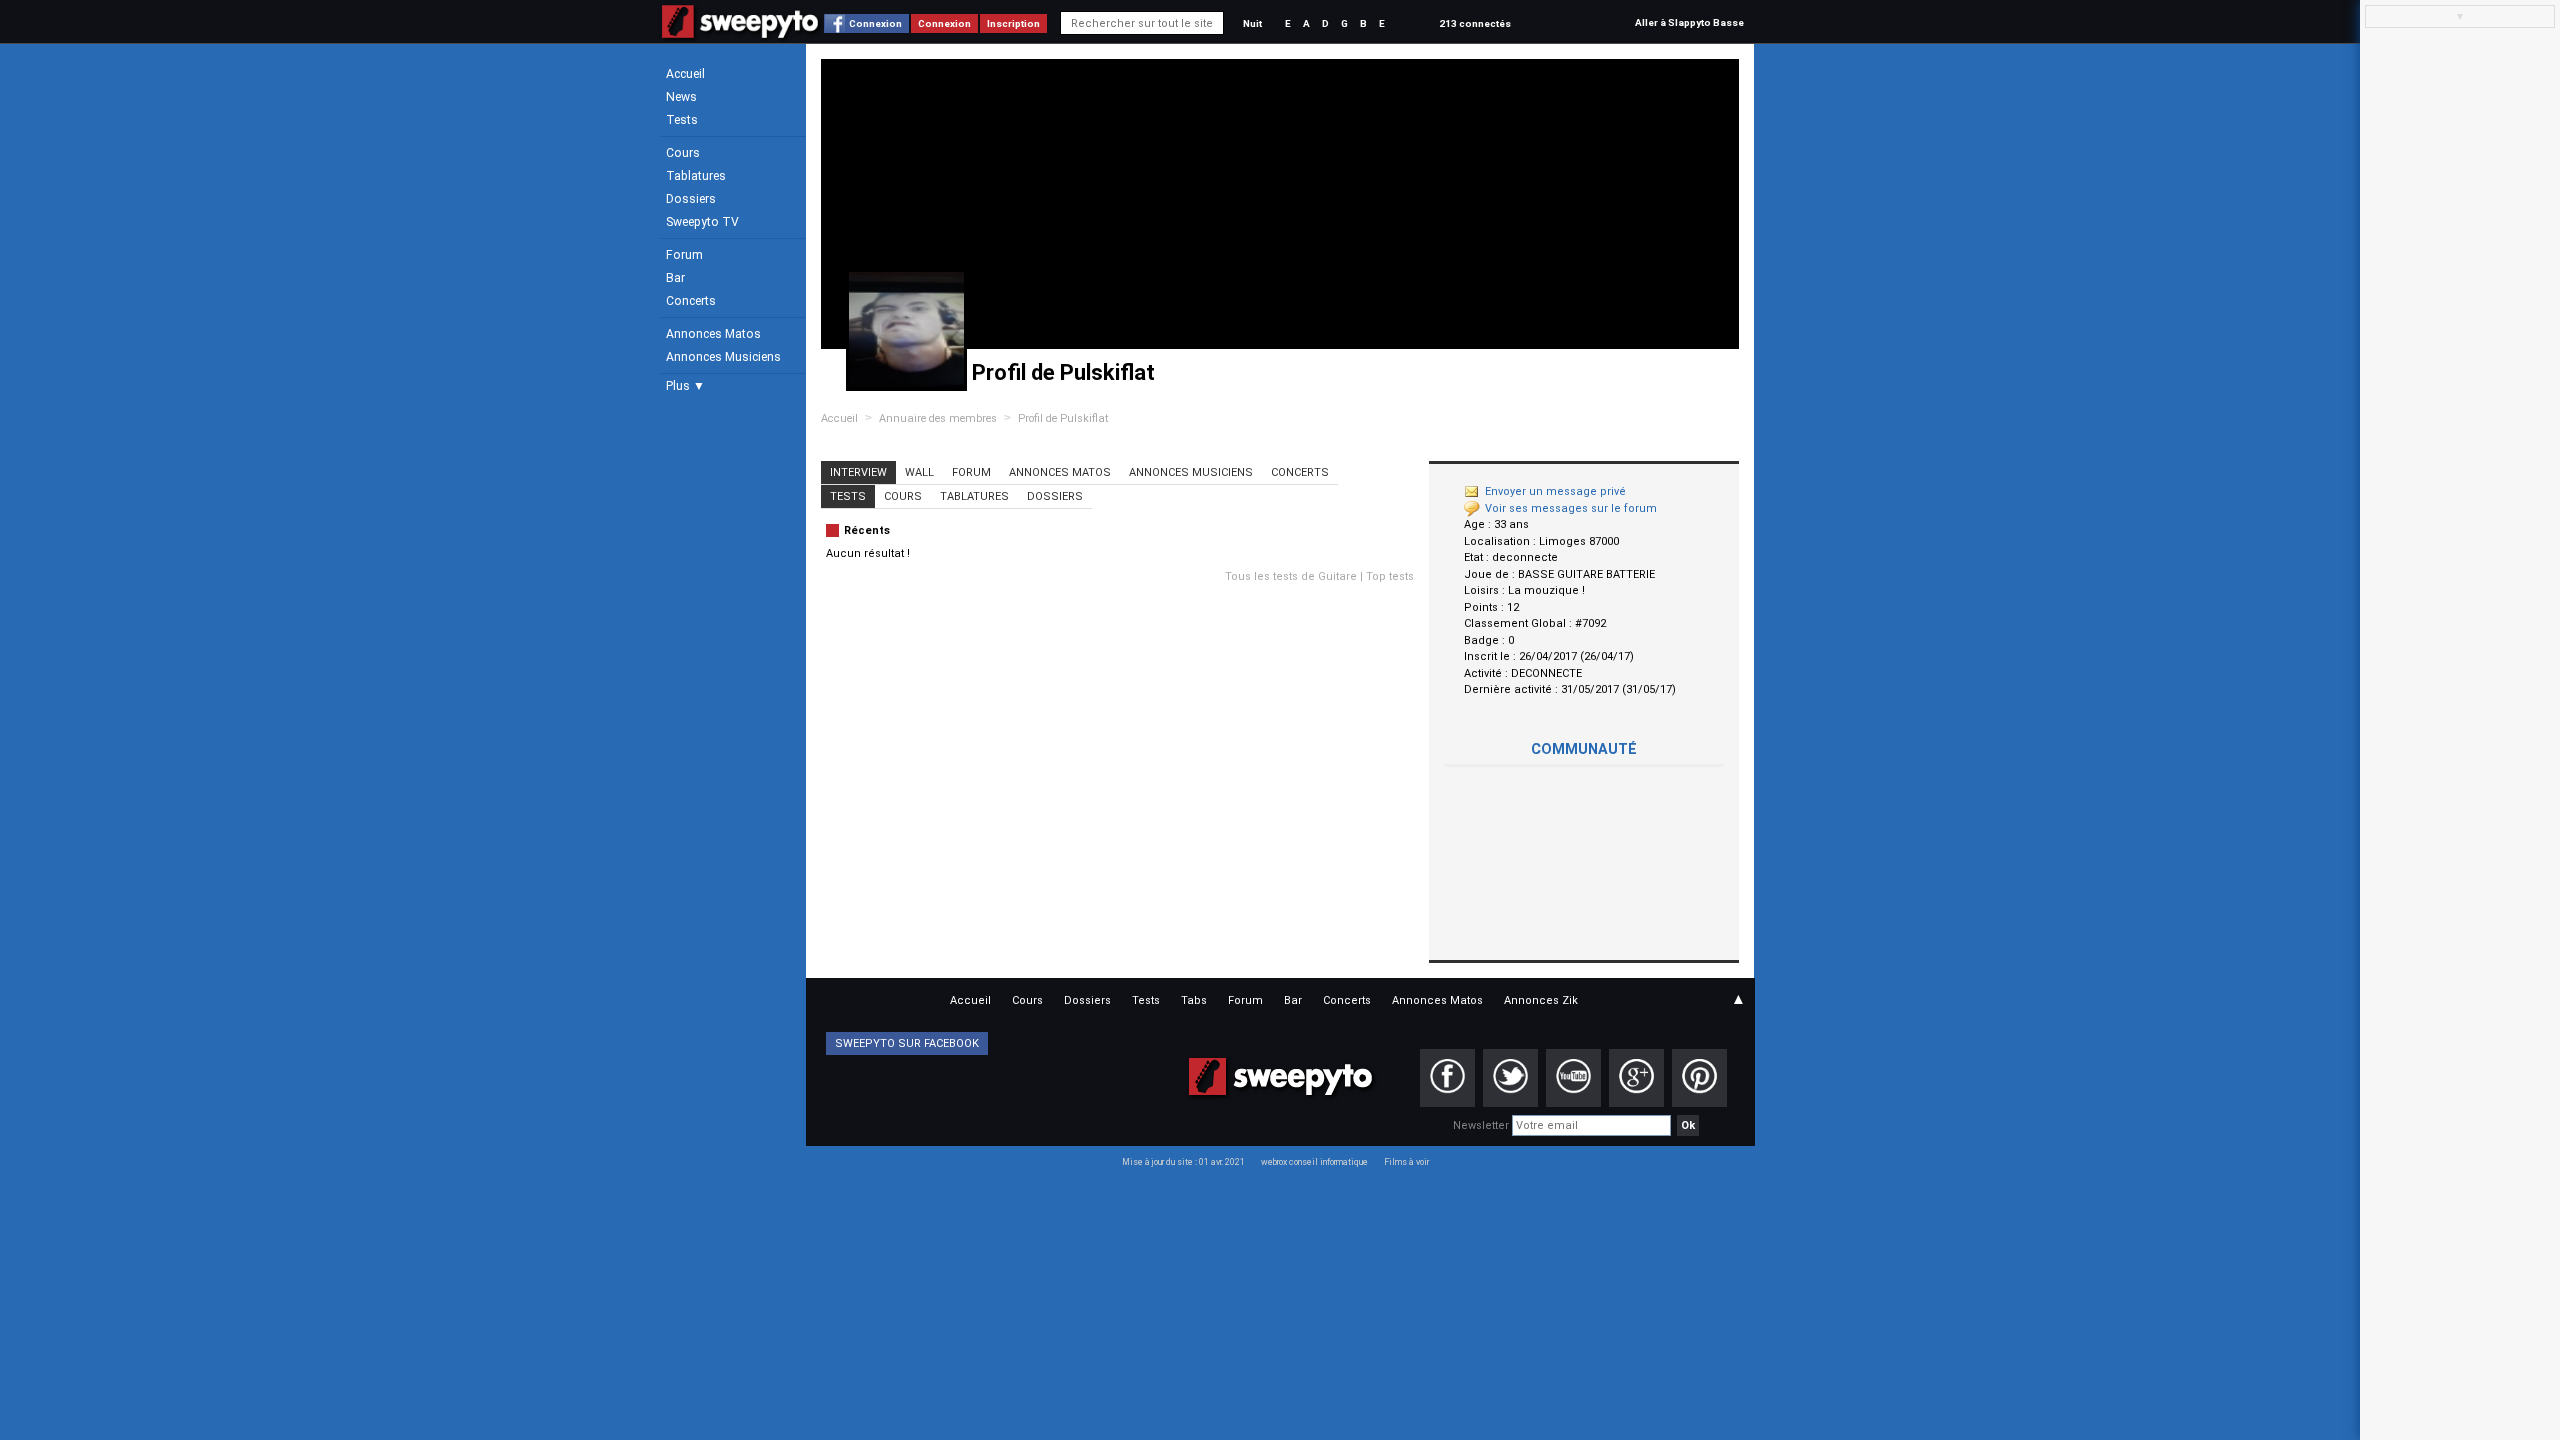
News (681, 97)
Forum (684, 255)
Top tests (1390, 576)
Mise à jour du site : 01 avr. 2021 (1183, 1162)
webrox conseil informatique (1314, 1162)
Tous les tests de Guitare (1291, 576)
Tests (682, 120)
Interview (858, 472)
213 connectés (1475, 23)
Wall (919, 472)
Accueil (685, 74)
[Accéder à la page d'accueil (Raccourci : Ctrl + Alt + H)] (740, 31)
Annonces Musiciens (723, 357)
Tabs (1194, 1000)
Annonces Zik (1541, 1000)
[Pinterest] (1699, 1078)
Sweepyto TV (702, 222)
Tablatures (696, 176)
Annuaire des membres (938, 418)
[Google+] (1636, 1078)
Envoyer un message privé (1555, 491)
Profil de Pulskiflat (1063, 418)
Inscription (1013, 23)
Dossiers (691, 199)
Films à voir (1406, 1162)
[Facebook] (1447, 1078)
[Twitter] (1510, 1078)
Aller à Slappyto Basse (1689, 22)
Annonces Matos (713, 334)
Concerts (691, 301)
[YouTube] (1573, 1078)
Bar (675, 278)
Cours (683, 153)
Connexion (875, 23)
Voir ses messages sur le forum (1571, 508)
